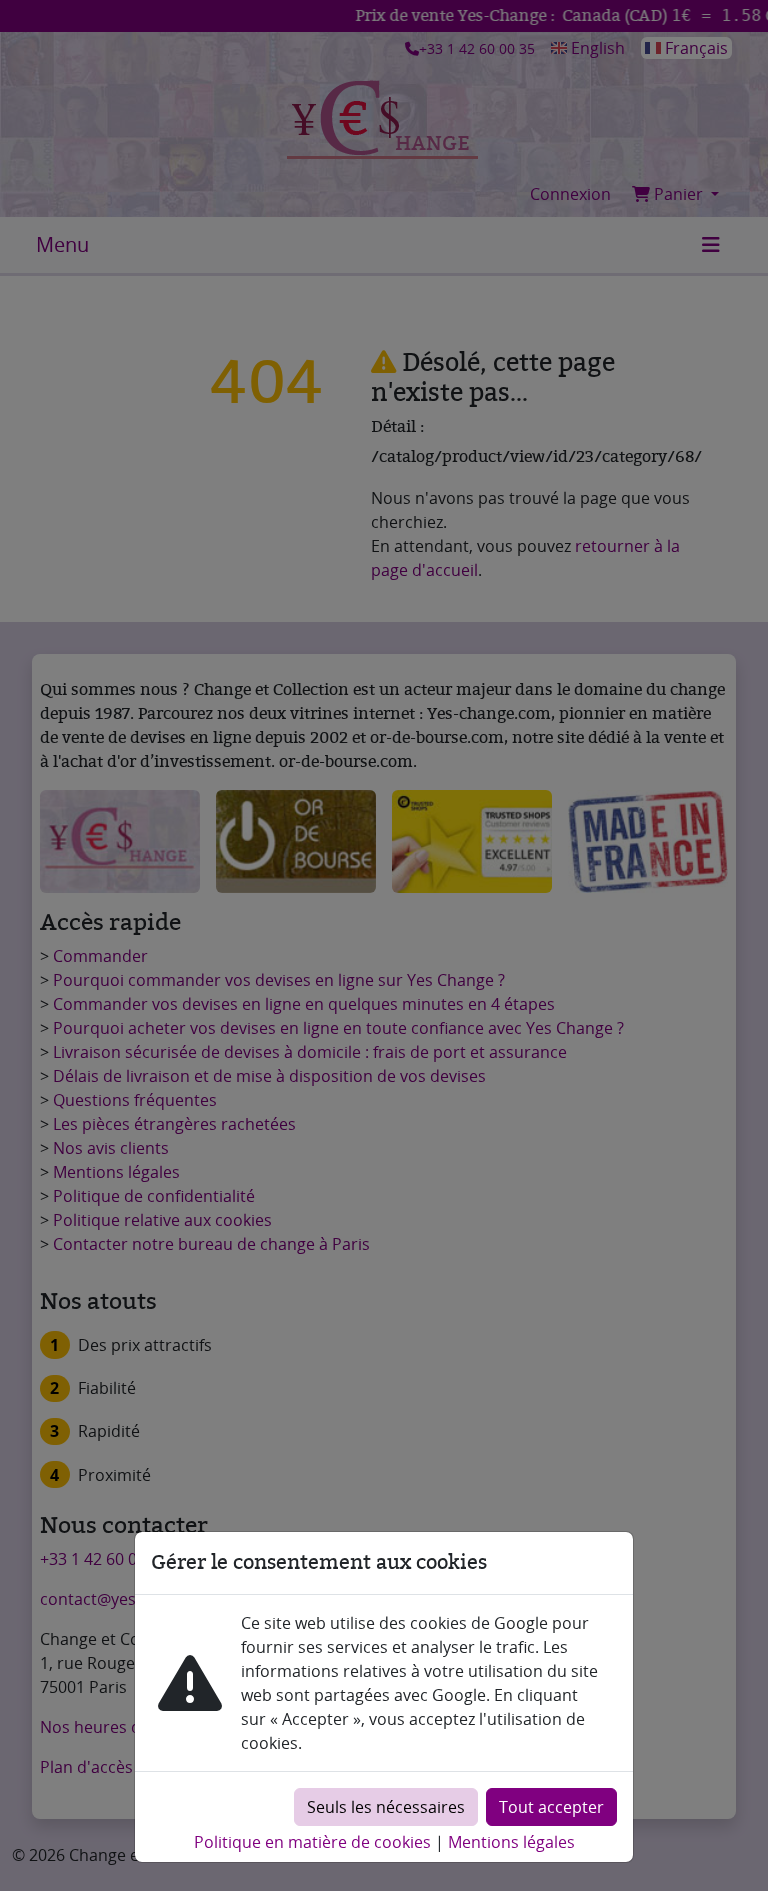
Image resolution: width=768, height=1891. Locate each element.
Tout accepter (551, 1807)
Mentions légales (511, 1842)
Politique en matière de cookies (312, 1842)
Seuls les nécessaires (386, 1807)
